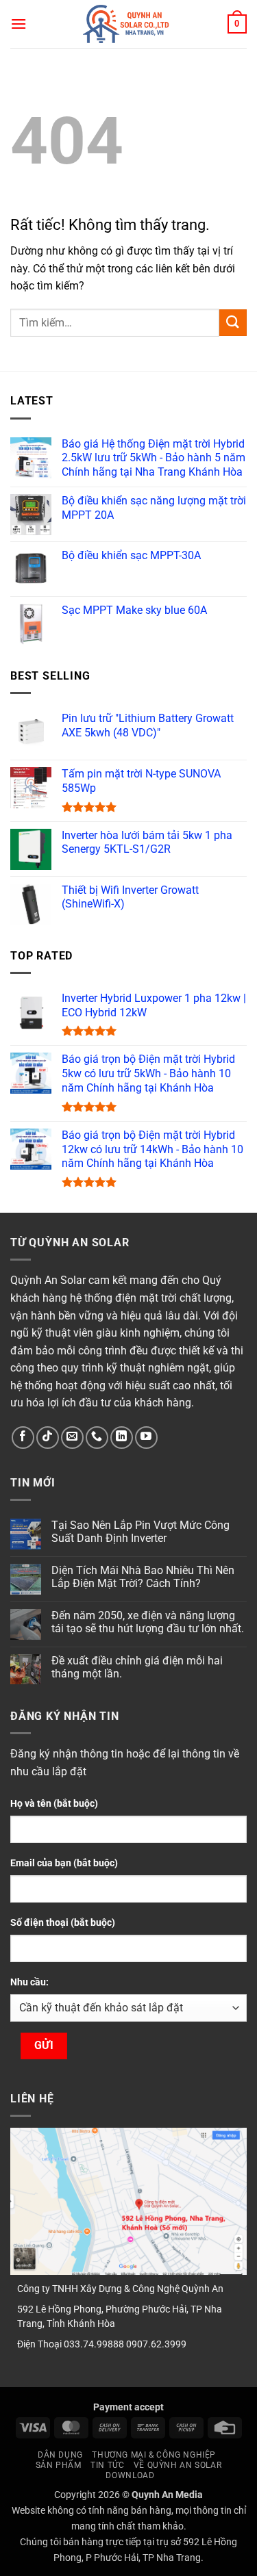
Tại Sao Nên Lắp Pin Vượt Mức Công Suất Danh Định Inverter (140, 1532)
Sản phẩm (59, 2465)
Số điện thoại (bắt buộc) (63, 1923)
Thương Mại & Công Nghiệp (154, 2455)
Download (130, 2475)
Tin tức (107, 2465)
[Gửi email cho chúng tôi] (72, 1438)
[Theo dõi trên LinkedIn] (122, 1438)
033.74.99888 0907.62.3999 (125, 2344)
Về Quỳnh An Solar (178, 2465)
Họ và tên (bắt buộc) (54, 1804)
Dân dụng (60, 2455)
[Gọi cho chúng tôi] (97, 1438)
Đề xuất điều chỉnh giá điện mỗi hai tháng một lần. (137, 1667)
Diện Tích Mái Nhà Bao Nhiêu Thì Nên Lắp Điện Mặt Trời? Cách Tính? (143, 1577)
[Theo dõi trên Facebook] (23, 1438)
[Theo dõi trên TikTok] (48, 1438)
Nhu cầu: (29, 1982)
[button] (19, 24)
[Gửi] (233, 323)
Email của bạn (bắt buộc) (64, 1863)
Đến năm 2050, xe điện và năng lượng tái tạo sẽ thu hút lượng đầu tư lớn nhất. (148, 1622)
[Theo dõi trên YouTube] (146, 1438)
